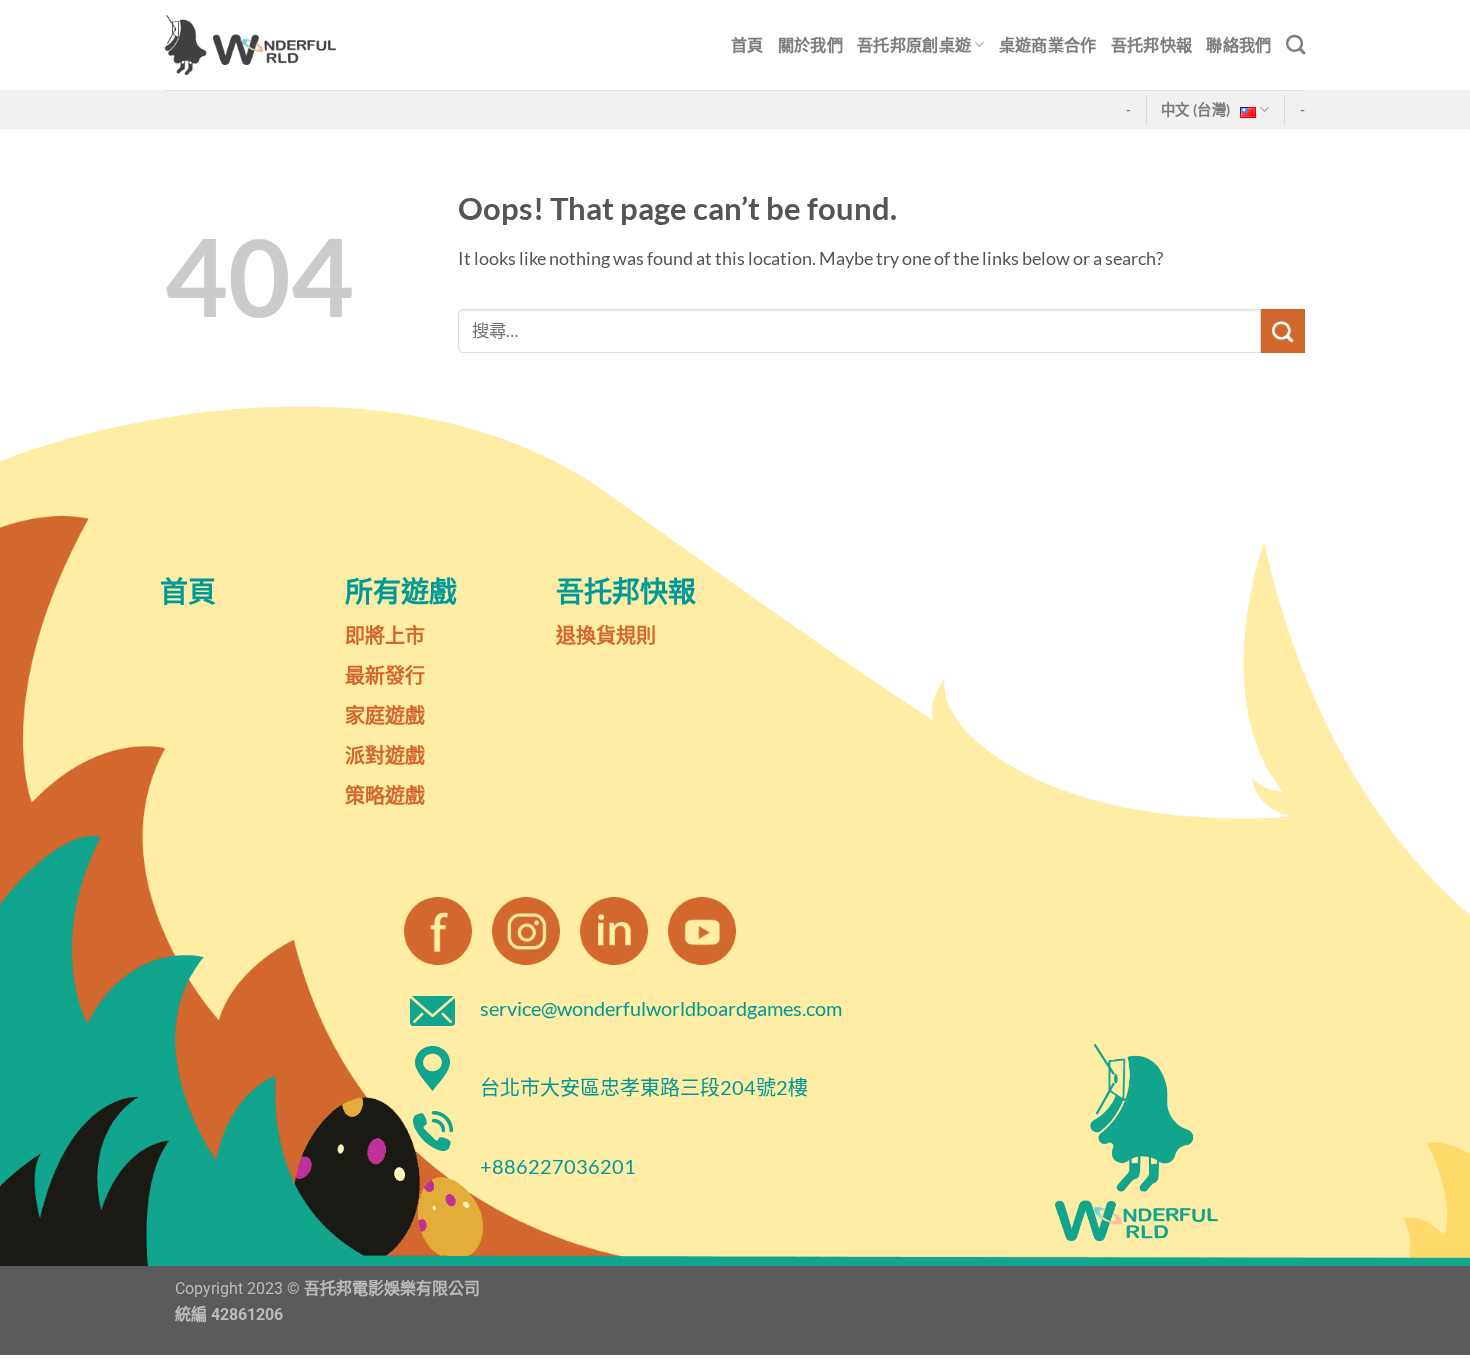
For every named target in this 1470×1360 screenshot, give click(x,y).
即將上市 (385, 635)
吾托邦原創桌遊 (914, 44)
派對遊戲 (385, 755)
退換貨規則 (606, 635)
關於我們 (810, 44)
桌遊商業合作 (1048, 44)
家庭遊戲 (385, 715)
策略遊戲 (385, 795)
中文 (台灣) (1195, 109)
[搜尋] (1295, 44)
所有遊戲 (401, 591)
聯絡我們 (1238, 44)
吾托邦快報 (1152, 44)
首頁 (747, 44)
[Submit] (1283, 331)
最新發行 (385, 675)
